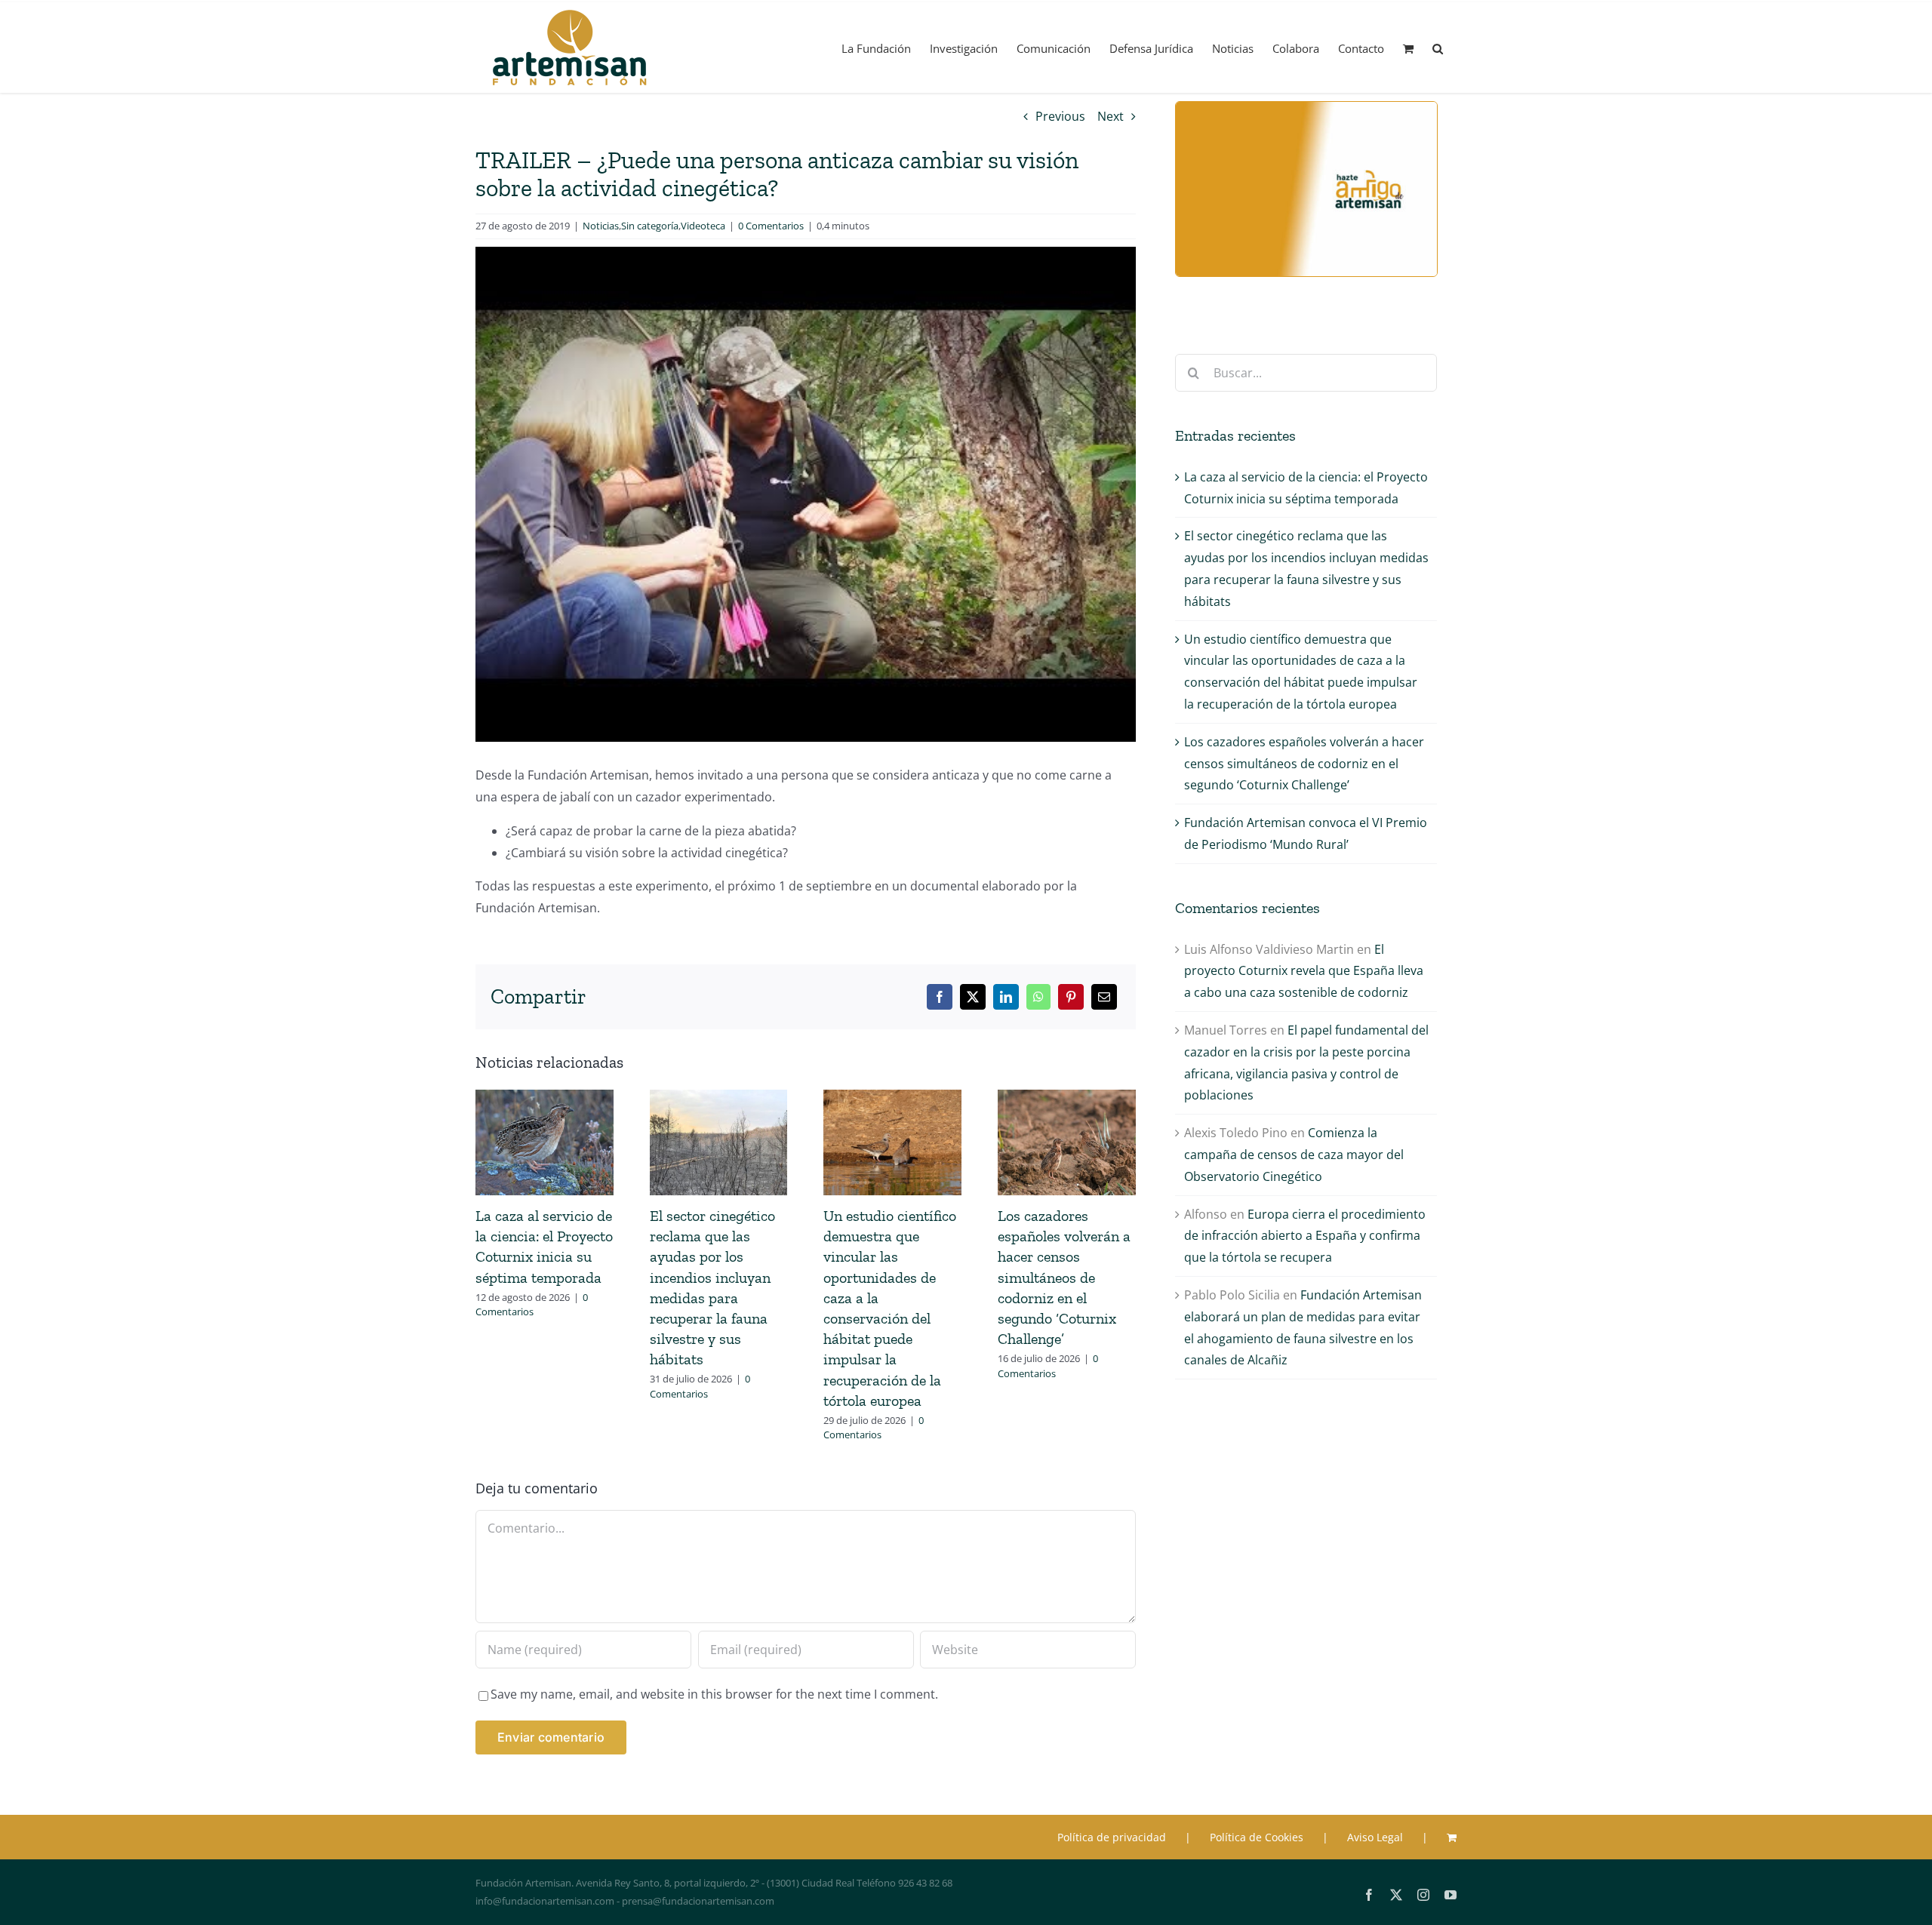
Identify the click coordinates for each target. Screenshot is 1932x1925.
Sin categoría (650, 226)
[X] (973, 997)
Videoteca (703, 226)
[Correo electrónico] (1104, 997)
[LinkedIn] (1006, 997)
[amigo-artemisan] (1306, 108)
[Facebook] (940, 997)
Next (1111, 116)
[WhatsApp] (1038, 997)
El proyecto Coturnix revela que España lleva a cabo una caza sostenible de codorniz (1304, 971)
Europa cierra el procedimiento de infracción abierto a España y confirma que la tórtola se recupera (1305, 1236)
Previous (1060, 116)
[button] (1438, 48)
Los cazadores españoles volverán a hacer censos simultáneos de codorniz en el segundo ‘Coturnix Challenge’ (1064, 1277)
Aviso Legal (1375, 1837)
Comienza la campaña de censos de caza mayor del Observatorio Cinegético (1294, 1155)
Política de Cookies (1257, 1837)
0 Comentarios (771, 226)
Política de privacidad (1112, 1837)
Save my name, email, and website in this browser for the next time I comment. (714, 1694)
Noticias (601, 226)
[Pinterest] (1071, 997)
